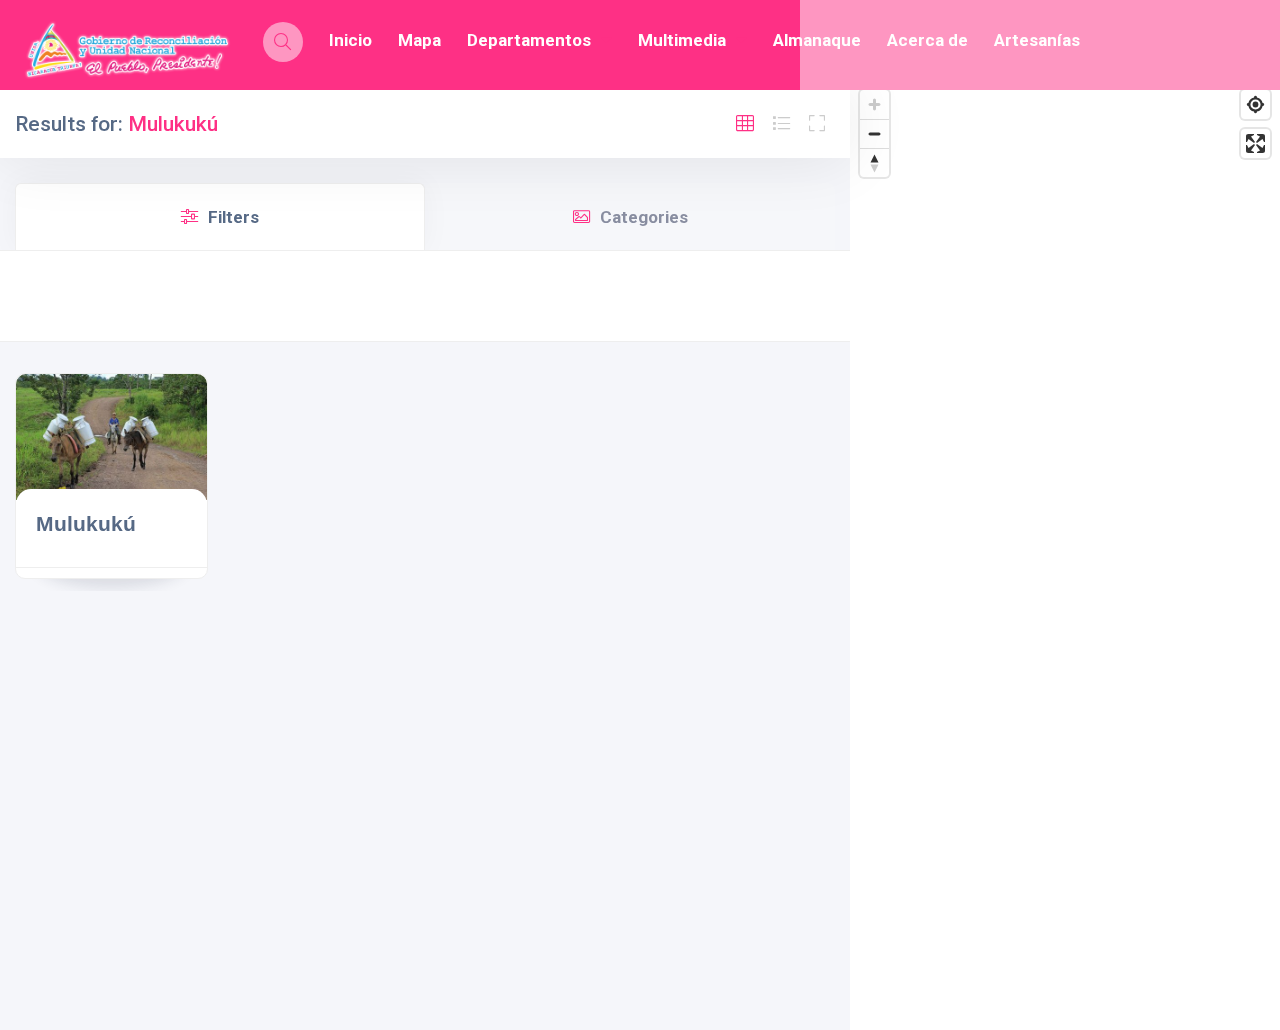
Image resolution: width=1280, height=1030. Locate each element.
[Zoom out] (874, 133)
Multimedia (682, 40)
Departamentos (529, 40)
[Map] (1065, 555)
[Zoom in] (874, 104)
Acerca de (927, 40)
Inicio (350, 40)
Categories (644, 217)
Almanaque (817, 40)
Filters (233, 217)
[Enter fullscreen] (1255, 143)
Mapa (419, 40)
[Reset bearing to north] (874, 162)
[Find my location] (1255, 104)
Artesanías (1037, 40)
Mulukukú (86, 523)
